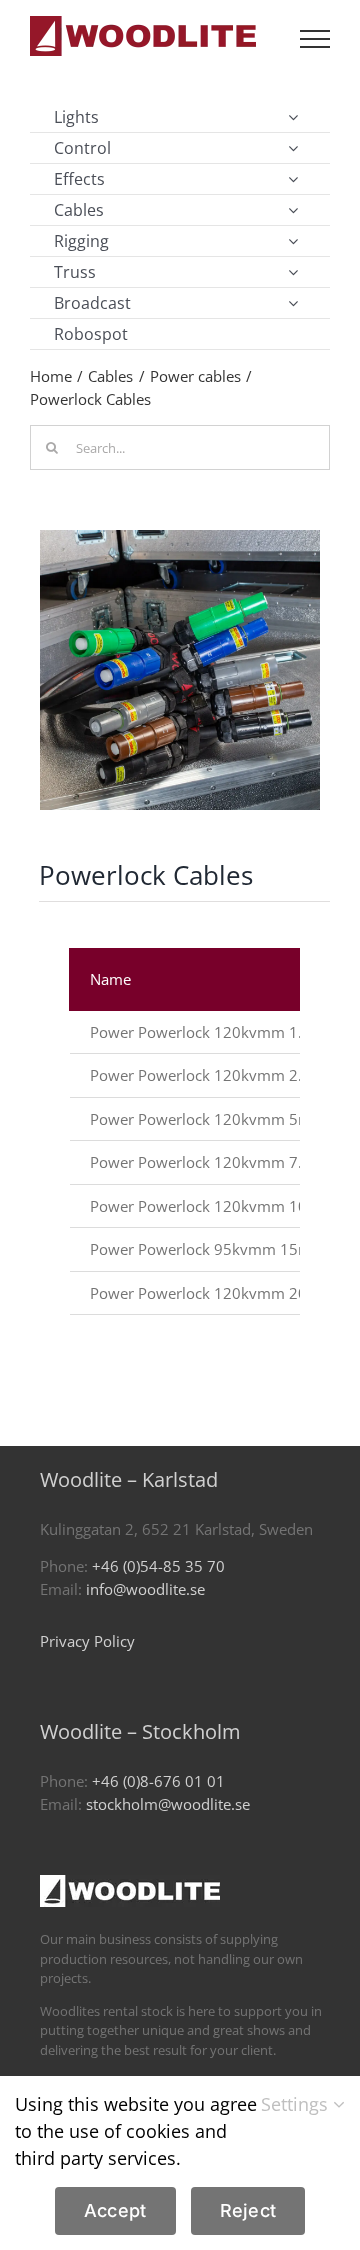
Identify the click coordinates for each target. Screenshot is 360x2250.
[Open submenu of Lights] (293, 117)
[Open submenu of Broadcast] (293, 303)
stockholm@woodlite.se (168, 1804)
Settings (297, 2104)
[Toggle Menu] (315, 39)
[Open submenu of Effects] (293, 179)
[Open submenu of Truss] (293, 272)
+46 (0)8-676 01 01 (158, 1781)
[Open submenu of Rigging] (293, 241)
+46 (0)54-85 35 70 (158, 1566)
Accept (115, 2210)
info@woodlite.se (145, 1589)
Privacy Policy (87, 1641)
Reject (248, 2210)
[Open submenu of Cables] (293, 210)
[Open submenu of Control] (293, 148)
